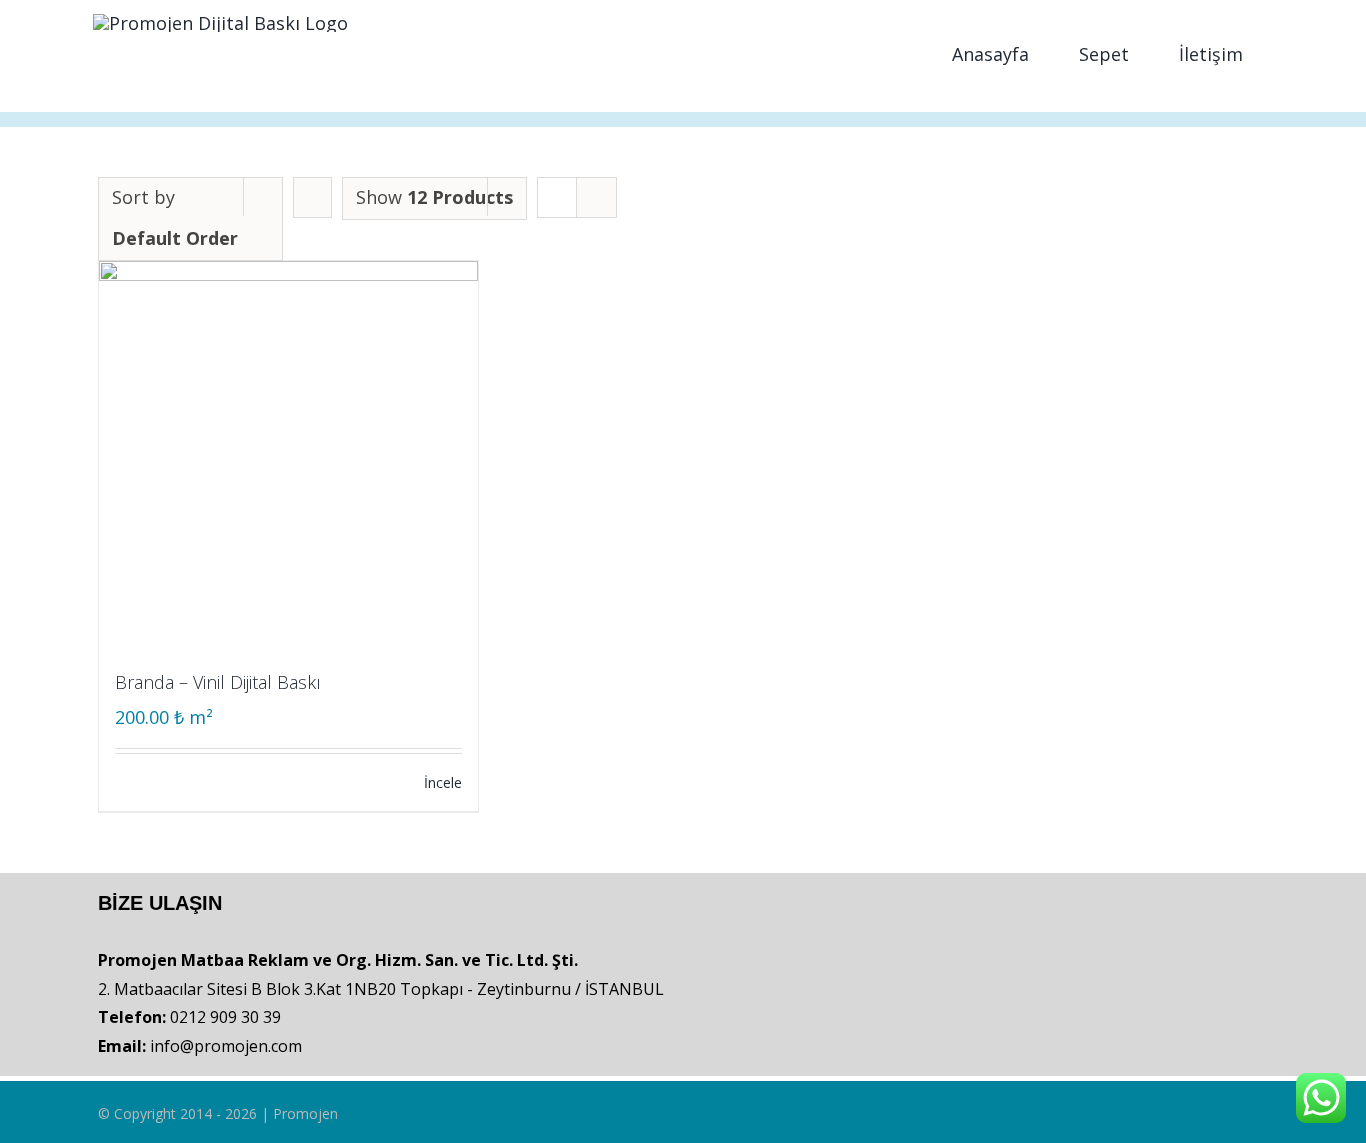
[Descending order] (312, 197)
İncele (443, 782)
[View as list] (596, 197)
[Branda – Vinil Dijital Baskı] (288, 450)
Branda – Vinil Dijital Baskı (218, 682)
